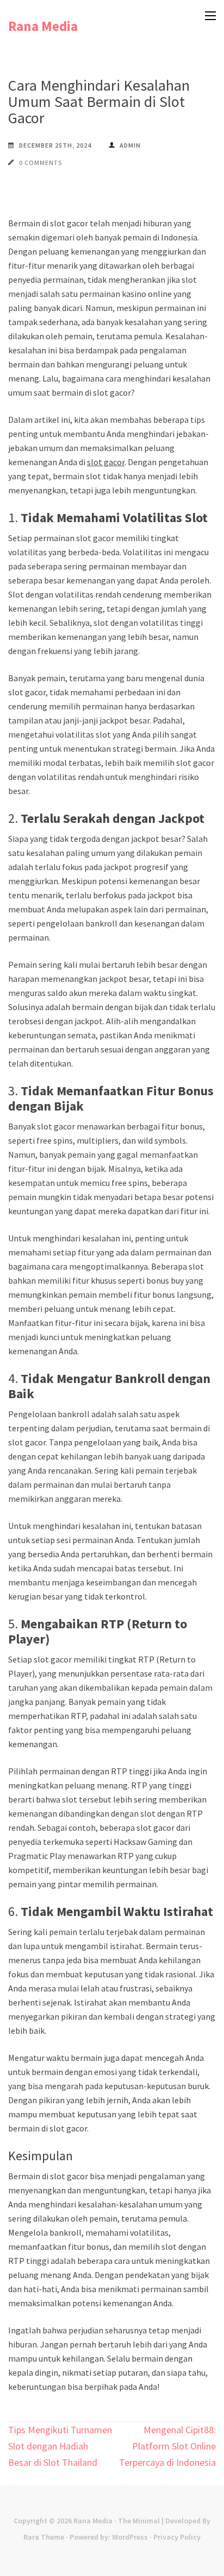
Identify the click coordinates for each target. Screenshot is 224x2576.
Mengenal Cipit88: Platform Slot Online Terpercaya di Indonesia (167, 2446)
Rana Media (43, 26)
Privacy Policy (177, 2537)
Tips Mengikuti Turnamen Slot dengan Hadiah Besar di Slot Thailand (60, 2446)
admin (130, 145)
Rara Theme (44, 2537)
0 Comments (41, 163)
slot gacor (106, 462)
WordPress (130, 2537)
